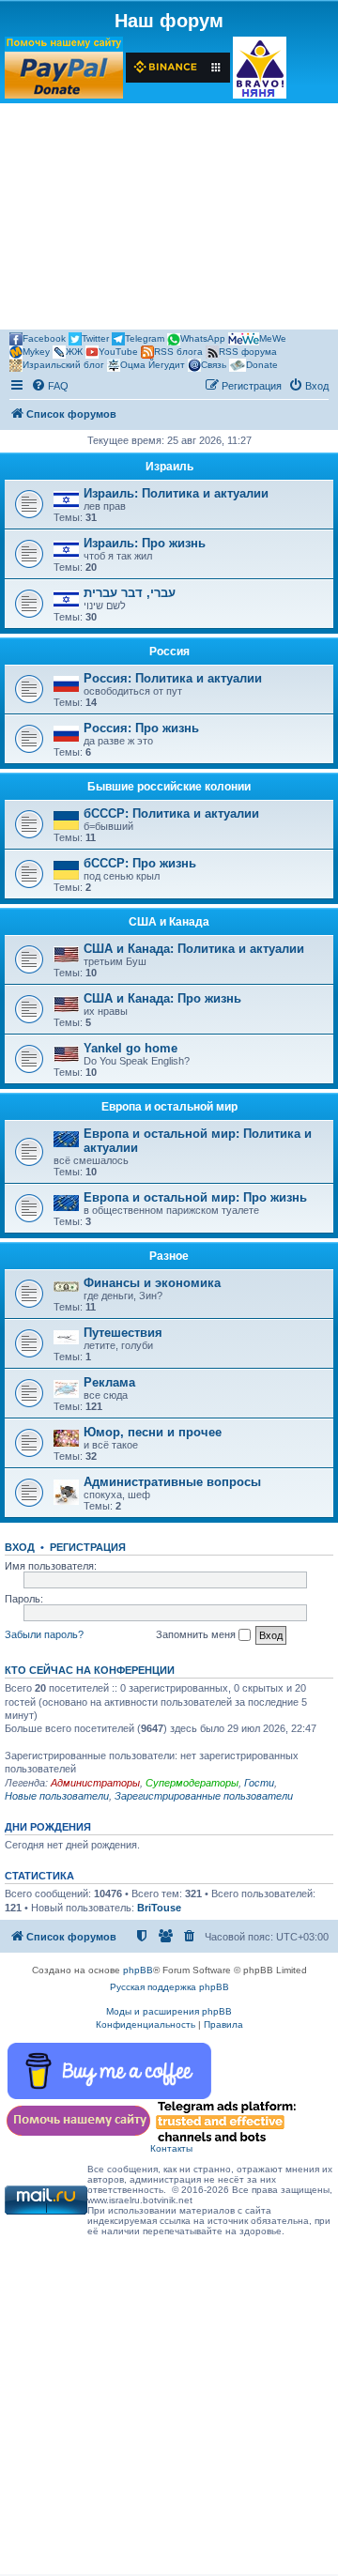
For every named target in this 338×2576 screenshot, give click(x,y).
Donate (262, 365)
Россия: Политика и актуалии (173, 678)
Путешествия (123, 1333)
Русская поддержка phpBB (169, 1987)
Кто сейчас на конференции (90, 1670)
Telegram (145, 338)
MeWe (273, 338)
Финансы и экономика (152, 1283)
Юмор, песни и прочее (153, 1432)
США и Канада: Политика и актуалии (194, 949)
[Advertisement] (169, 219)
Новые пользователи (57, 1796)
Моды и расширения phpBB (169, 2011)
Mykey (36, 352)
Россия (169, 652)
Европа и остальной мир (169, 1107)
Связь (214, 365)
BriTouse (159, 1908)
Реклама (109, 1382)
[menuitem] (50, 386)
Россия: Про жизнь (141, 728)
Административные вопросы (172, 1482)
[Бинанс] (178, 68)
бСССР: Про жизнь (140, 863)
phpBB (138, 1970)
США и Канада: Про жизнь (162, 998)
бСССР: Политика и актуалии (171, 813)
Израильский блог (63, 365)
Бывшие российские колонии (169, 787)
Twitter (95, 338)
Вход (20, 1547)
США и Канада (169, 922)
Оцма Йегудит (153, 365)
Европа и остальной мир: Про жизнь (195, 1197)
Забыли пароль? (44, 1634)
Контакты (171, 2148)
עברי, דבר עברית (130, 593)
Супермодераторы (192, 1783)
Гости (259, 1783)
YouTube (118, 352)
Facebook (44, 338)
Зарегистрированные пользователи (204, 1796)
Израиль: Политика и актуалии (176, 493)
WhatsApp (203, 338)
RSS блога (178, 352)
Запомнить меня (197, 1634)
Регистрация (88, 1547)
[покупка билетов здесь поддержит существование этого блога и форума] (260, 68)
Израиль (169, 467)
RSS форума (248, 352)
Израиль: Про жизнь (145, 543)
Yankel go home (131, 1048)
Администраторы (95, 1783)
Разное (169, 1256)
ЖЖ (74, 352)
